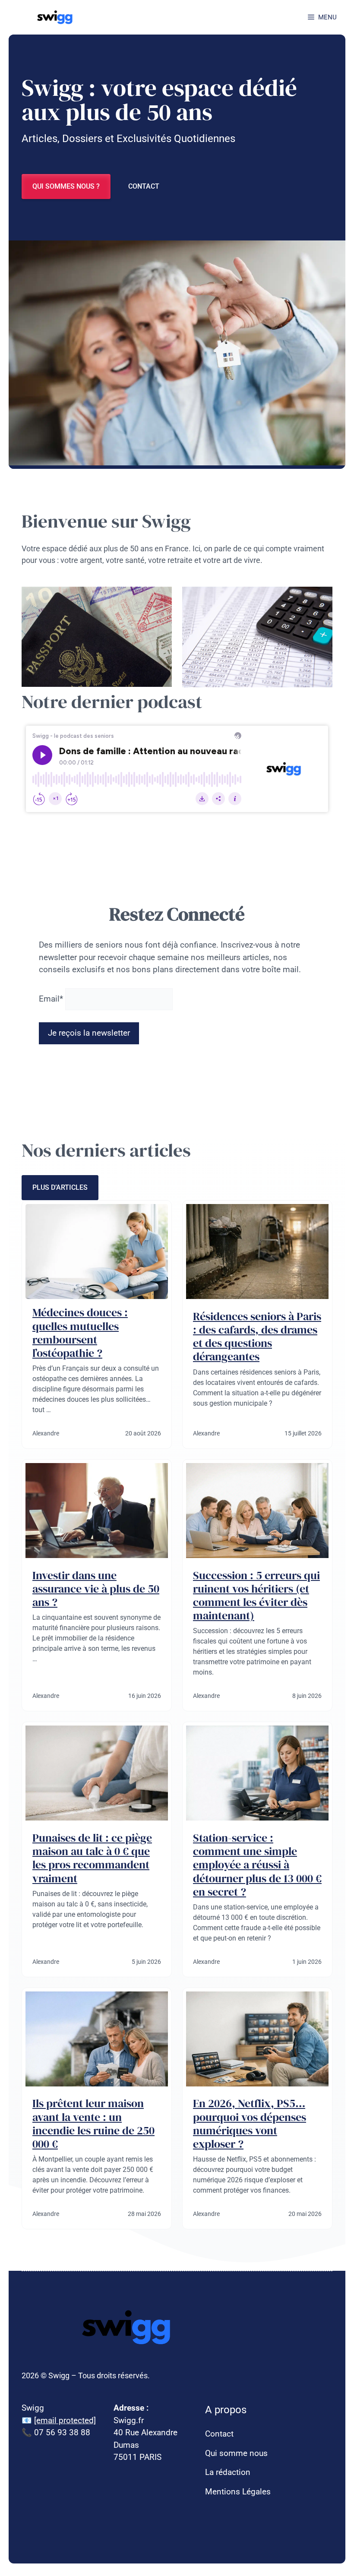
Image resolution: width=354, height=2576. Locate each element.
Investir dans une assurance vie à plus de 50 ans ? (96, 1589)
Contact (144, 186)
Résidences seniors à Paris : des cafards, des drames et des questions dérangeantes (257, 1337)
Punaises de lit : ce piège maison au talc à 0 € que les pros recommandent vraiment (92, 1858)
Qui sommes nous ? (66, 186)
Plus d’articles (60, 1187)
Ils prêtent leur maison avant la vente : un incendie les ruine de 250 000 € (93, 2124)
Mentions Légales (238, 2492)
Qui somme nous (236, 2453)
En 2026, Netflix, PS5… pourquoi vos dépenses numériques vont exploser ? (250, 2124)
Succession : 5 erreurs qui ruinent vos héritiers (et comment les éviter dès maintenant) (256, 1596)
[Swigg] (56, 17)
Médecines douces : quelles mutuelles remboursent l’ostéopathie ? (80, 1333)
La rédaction (228, 2472)
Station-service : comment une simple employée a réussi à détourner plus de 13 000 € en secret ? (257, 1865)
